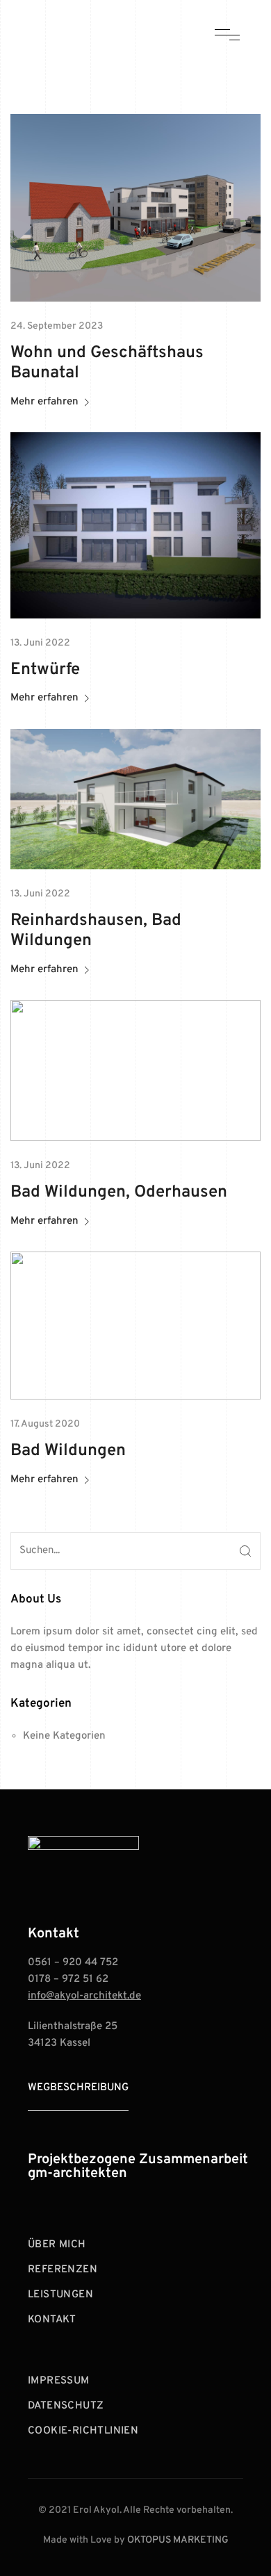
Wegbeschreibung (78, 2088)
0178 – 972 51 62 (68, 1979)
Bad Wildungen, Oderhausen (119, 1192)
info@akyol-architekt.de (84, 1996)
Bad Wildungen (68, 1451)
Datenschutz (66, 2406)
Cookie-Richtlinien (83, 2431)
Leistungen (60, 2295)
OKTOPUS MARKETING (178, 2540)
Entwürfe (45, 670)
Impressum (59, 2381)
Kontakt (52, 2320)
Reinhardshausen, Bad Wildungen (96, 931)
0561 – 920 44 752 (73, 1963)
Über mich (57, 2245)
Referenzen (63, 2270)
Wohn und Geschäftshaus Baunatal (107, 363)
